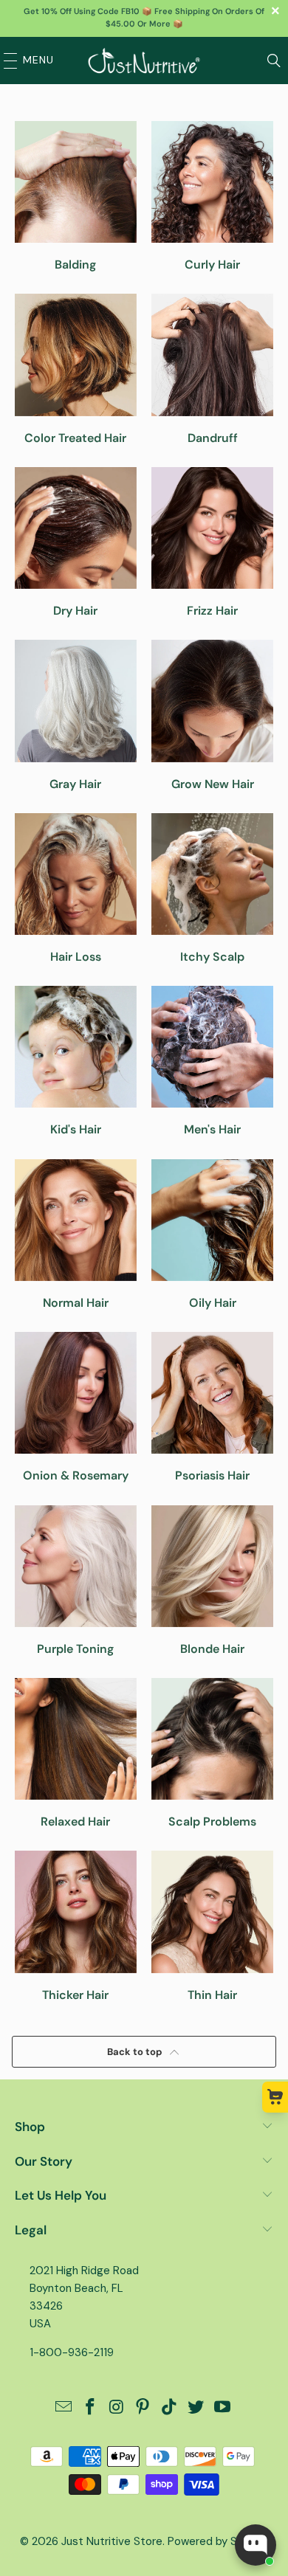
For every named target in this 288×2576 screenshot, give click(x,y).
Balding (76, 196)
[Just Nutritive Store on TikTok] (170, 2408)
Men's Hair (212, 1061)
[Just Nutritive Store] (144, 61)
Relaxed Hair (76, 1753)
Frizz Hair (212, 542)
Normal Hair (76, 1235)
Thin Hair (212, 1926)
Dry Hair (76, 542)
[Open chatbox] (256, 2545)
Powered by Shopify (218, 2541)
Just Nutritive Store (112, 2541)
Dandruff (212, 369)
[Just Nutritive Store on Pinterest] (143, 2408)
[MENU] (7, 61)
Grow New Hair (212, 715)
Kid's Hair (76, 1061)
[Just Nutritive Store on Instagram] (117, 2408)
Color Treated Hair (76, 369)
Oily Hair (212, 1235)
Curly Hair (212, 196)
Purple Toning (76, 1581)
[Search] (274, 61)
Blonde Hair (212, 1581)
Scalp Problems (212, 1753)
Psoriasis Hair (212, 1407)
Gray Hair (76, 715)
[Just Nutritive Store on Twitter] (196, 2408)
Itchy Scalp (212, 888)
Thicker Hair (76, 1926)
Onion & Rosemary (76, 1407)
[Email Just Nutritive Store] (64, 2408)
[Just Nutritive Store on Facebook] (91, 2408)
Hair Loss (76, 888)
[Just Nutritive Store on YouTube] (222, 2408)
